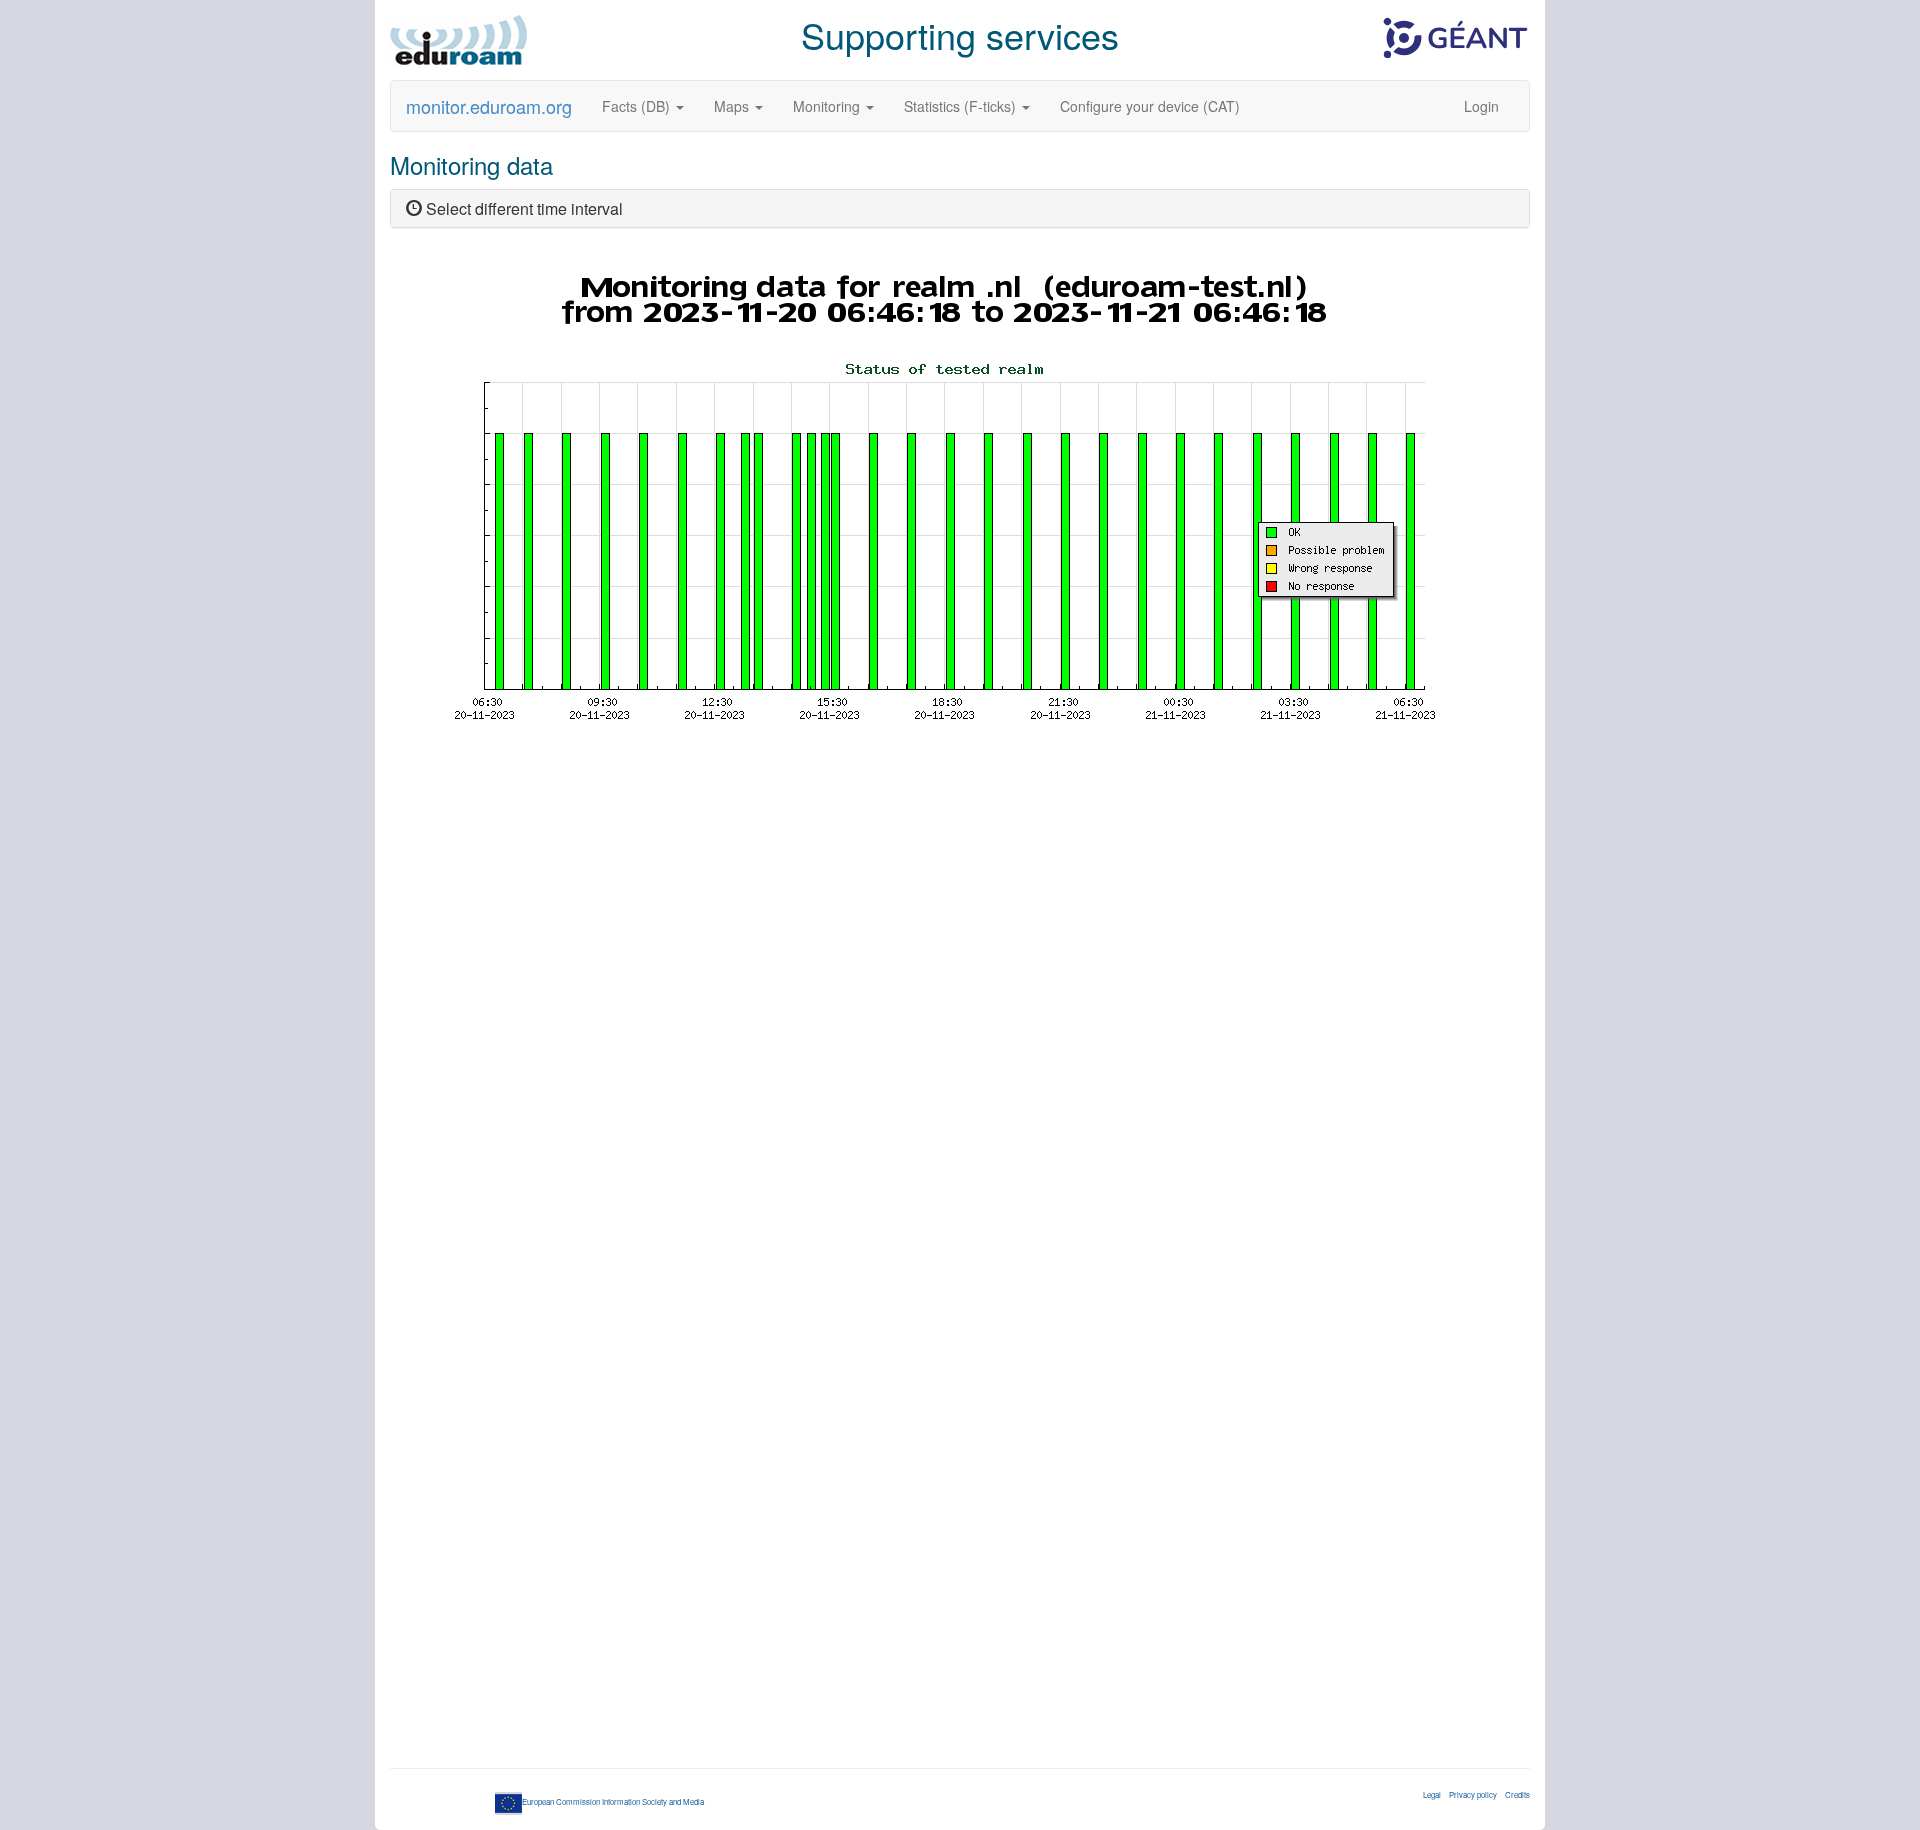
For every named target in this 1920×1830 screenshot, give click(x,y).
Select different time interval (522, 208)
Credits (1517, 1794)
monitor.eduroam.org (489, 106)
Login (1481, 106)
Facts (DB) (638, 106)
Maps (733, 106)
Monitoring (828, 106)
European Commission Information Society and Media (613, 1801)
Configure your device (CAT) (1150, 106)
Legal (1432, 1794)
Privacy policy (1473, 1794)
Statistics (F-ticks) (962, 106)
